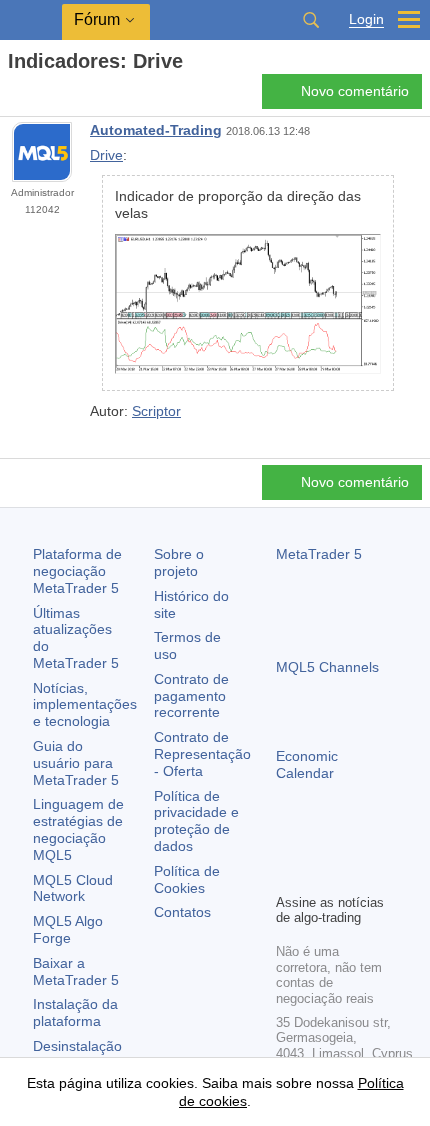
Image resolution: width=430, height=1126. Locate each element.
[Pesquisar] (311, 20)
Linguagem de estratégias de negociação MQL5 (78, 829)
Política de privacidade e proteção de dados (196, 821)
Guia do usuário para (76, 763)
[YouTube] (384, 843)
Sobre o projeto (179, 562)
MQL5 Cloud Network (73, 888)
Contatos (182, 912)
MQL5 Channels (327, 667)
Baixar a (76, 971)
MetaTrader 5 (319, 554)
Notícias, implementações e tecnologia (85, 705)
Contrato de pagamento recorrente (191, 696)
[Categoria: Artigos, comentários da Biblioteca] (38, 97)
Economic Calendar (307, 764)
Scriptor (156, 411)
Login (366, 19)
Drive (106, 155)
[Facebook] (288, 843)
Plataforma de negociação (77, 571)
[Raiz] (14, 96)
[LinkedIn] (288, 875)
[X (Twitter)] (352, 843)
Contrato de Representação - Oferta (202, 754)
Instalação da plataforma (75, 1012)
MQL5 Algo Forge (68, 929)
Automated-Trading (156, 130)
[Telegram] (320, 843)
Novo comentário (355, 91)
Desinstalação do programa (77, 1054)
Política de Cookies (187, 879)
